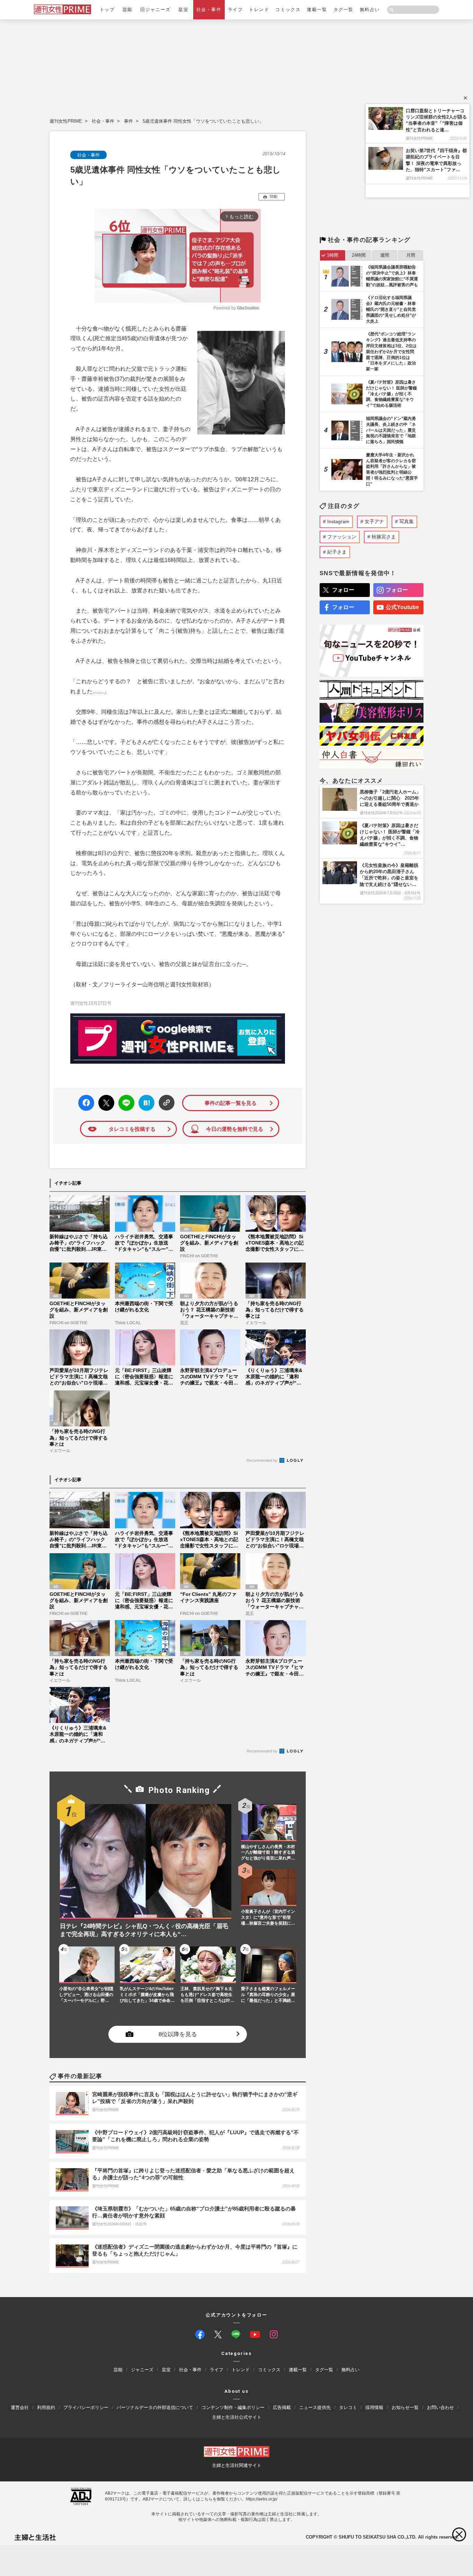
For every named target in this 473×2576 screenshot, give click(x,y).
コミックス (288, 10)
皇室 (183, 10)
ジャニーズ (142, 2370)
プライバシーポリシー (86, 2407)
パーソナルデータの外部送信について (155, 2407)
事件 (128, 121)
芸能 (128, 10)
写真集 (407, 521)
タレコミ (348, 2407)
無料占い (370, 10)
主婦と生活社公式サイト (237, 2417)
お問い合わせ (440, 2407)
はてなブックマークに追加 (145, 1103)
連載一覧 (317, 10)
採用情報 (374, 2407)
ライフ (235, 10)
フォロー (343, 590)
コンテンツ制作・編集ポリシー (233, 2407)
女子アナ (374, 521)
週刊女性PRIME (66, 121)
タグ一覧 (343, 10)
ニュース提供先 (315, 2407)
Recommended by (262, 1460)
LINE (123, 1098)
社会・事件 (209, 10)
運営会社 (20, 2407)
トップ (107, 10)
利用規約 (46, 2407)
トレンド (259, 10)
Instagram (338, 521)
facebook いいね (86, 1103)
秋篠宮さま (384, 537)
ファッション (342, 537)
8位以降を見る (178, 2034)
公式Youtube (402, 607)
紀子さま (337, 552)
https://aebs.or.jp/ (262, 2499)
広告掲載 (282, 2407)
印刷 (274, 196)
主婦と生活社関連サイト (237, 2465)
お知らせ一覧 (405, 2407)
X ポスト (105, 1101)
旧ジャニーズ (155, 10)
